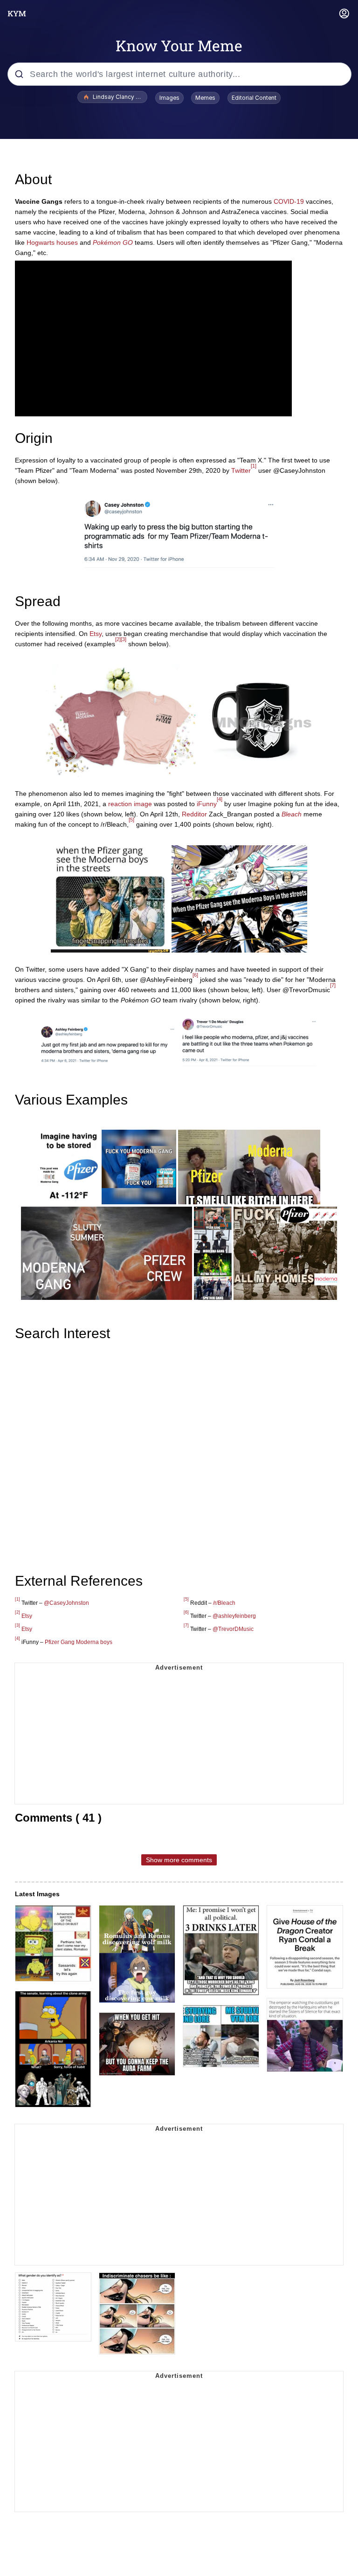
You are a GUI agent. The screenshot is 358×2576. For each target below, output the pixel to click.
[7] (333, 985)
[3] (124, 639)
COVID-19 (289, 201)
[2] (118, 639)
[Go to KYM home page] (17, 14)
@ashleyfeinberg (234, 1616)
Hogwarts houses (52, 242)
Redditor (194, 814)
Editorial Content (254, 98)
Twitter (241, 470)
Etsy (96, 634)
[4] (220, 799)
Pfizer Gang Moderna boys (79, 1642)
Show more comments (179, 1860)
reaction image (130, 804)
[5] (131, 820)
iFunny (207, 804)
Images (169, 98)
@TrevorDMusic (233, 1629)
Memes (205, 98)
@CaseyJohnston (66, 1603)
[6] (195, 975)
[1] (254, 466)
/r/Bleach (224, 1603)
